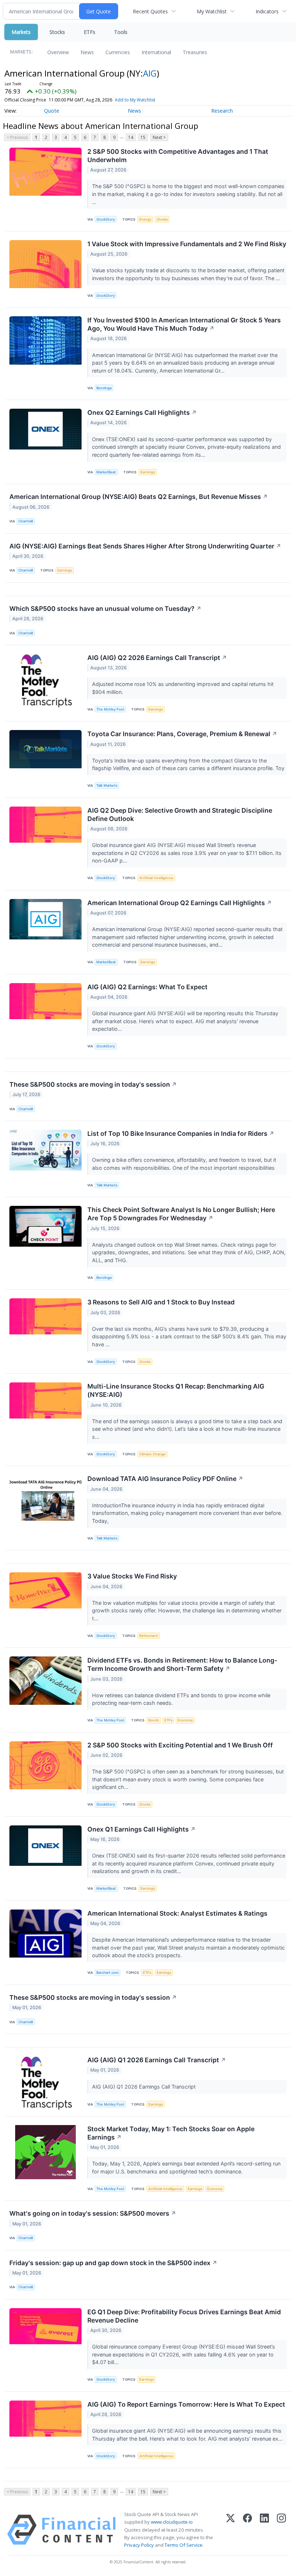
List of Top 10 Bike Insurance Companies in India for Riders (181, 1133)
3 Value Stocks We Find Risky (132, 1576)
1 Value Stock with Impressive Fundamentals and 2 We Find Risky (187, 244)
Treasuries (195, 52)
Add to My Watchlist (135, 100)
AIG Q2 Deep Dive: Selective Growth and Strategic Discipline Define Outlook (180, 814)
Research (222, 111)
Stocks (57, 32)
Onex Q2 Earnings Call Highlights (142, 412)
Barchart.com (107, 1973)
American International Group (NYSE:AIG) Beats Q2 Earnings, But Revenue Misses (139, 497)
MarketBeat (106, 472)
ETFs (90, 32)
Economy (185, 1720)
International (156, 52)
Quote (52, 111)
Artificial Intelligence (156, 878)
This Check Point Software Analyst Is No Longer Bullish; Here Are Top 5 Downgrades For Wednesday (181, 1214)
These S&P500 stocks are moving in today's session (93, 1084)
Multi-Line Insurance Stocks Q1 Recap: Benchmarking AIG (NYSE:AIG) (176, 1390)
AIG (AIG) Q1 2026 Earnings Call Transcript (157, 2060)
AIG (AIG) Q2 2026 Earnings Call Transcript (157, 658)
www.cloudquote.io (172, 2522)
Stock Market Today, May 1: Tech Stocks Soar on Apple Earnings (171, 2133)
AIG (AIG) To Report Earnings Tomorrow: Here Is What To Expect (186, 2404)
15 (143, 137)
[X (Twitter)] (230, 2530)
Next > (159, 137)
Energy (145, 219)
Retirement (149, 1636)
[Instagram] (281, 2530)
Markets (21, 32)
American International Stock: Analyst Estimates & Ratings (177, 1913)
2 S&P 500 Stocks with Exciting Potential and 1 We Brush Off (180, 1745)
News (87, 52)
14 (131, 137)
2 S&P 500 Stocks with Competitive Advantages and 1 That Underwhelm (178, 156)
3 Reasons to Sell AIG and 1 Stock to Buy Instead (161, 1302)
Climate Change (153, 1454)
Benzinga (104, 388)
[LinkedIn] (264, 2530)
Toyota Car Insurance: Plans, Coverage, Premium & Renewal (182, 734)
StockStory (106, 219)
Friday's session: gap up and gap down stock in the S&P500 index (113, 2263)
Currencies (118, 52)
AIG (150, 73)
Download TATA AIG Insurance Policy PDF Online (165, 1479)
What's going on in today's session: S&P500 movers (93, 2213)
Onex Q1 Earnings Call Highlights (142, 1829)
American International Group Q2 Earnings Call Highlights (180, 903)
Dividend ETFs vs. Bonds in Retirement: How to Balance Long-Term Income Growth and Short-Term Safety (182, 1664)
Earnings (148, 472)
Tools (121, 32)
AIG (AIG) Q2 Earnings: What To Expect (147, 987)
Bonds (154, 1720)
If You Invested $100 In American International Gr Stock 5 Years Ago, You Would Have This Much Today (184, 324)
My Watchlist (212, 11)
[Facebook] (247, 2530)
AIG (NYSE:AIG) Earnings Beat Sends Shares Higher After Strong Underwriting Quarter (145, 546)
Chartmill (26, 521)
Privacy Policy (139, 2545)
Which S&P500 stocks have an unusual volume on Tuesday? (105, 609)
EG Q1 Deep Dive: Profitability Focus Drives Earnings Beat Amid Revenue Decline (184, 2316)
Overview (58, 52)
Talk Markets (107, 785)
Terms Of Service (184, 2545)
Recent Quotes (150, 11)
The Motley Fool (110, 709)
